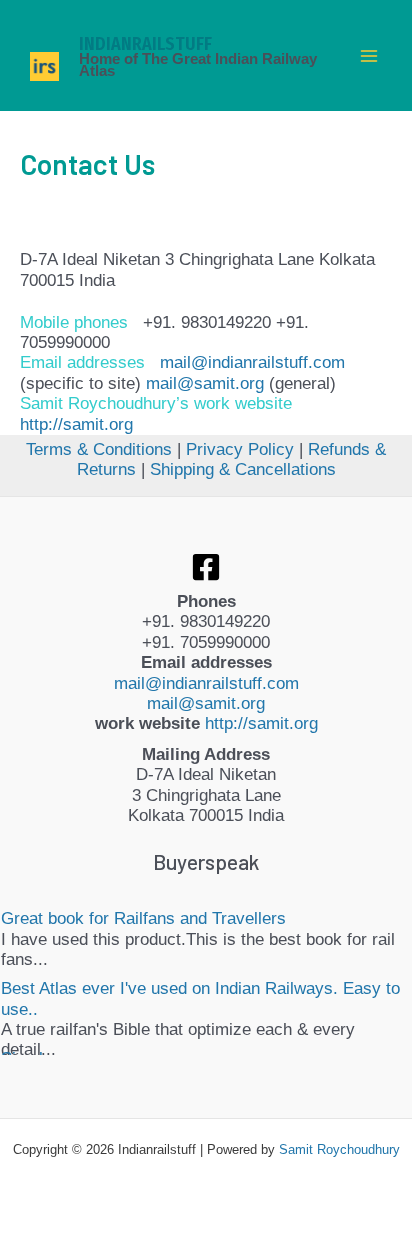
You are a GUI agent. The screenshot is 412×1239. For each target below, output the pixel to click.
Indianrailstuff (145, 44)
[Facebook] (206, 567)
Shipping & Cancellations (243, 469)
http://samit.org (76, 424)
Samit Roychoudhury (339, 1149)
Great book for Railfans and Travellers (143, 918)
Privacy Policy (240, 449)
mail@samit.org (205, 383)
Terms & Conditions (99, 449)
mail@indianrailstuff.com (252, 362)
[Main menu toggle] (370, 56)
